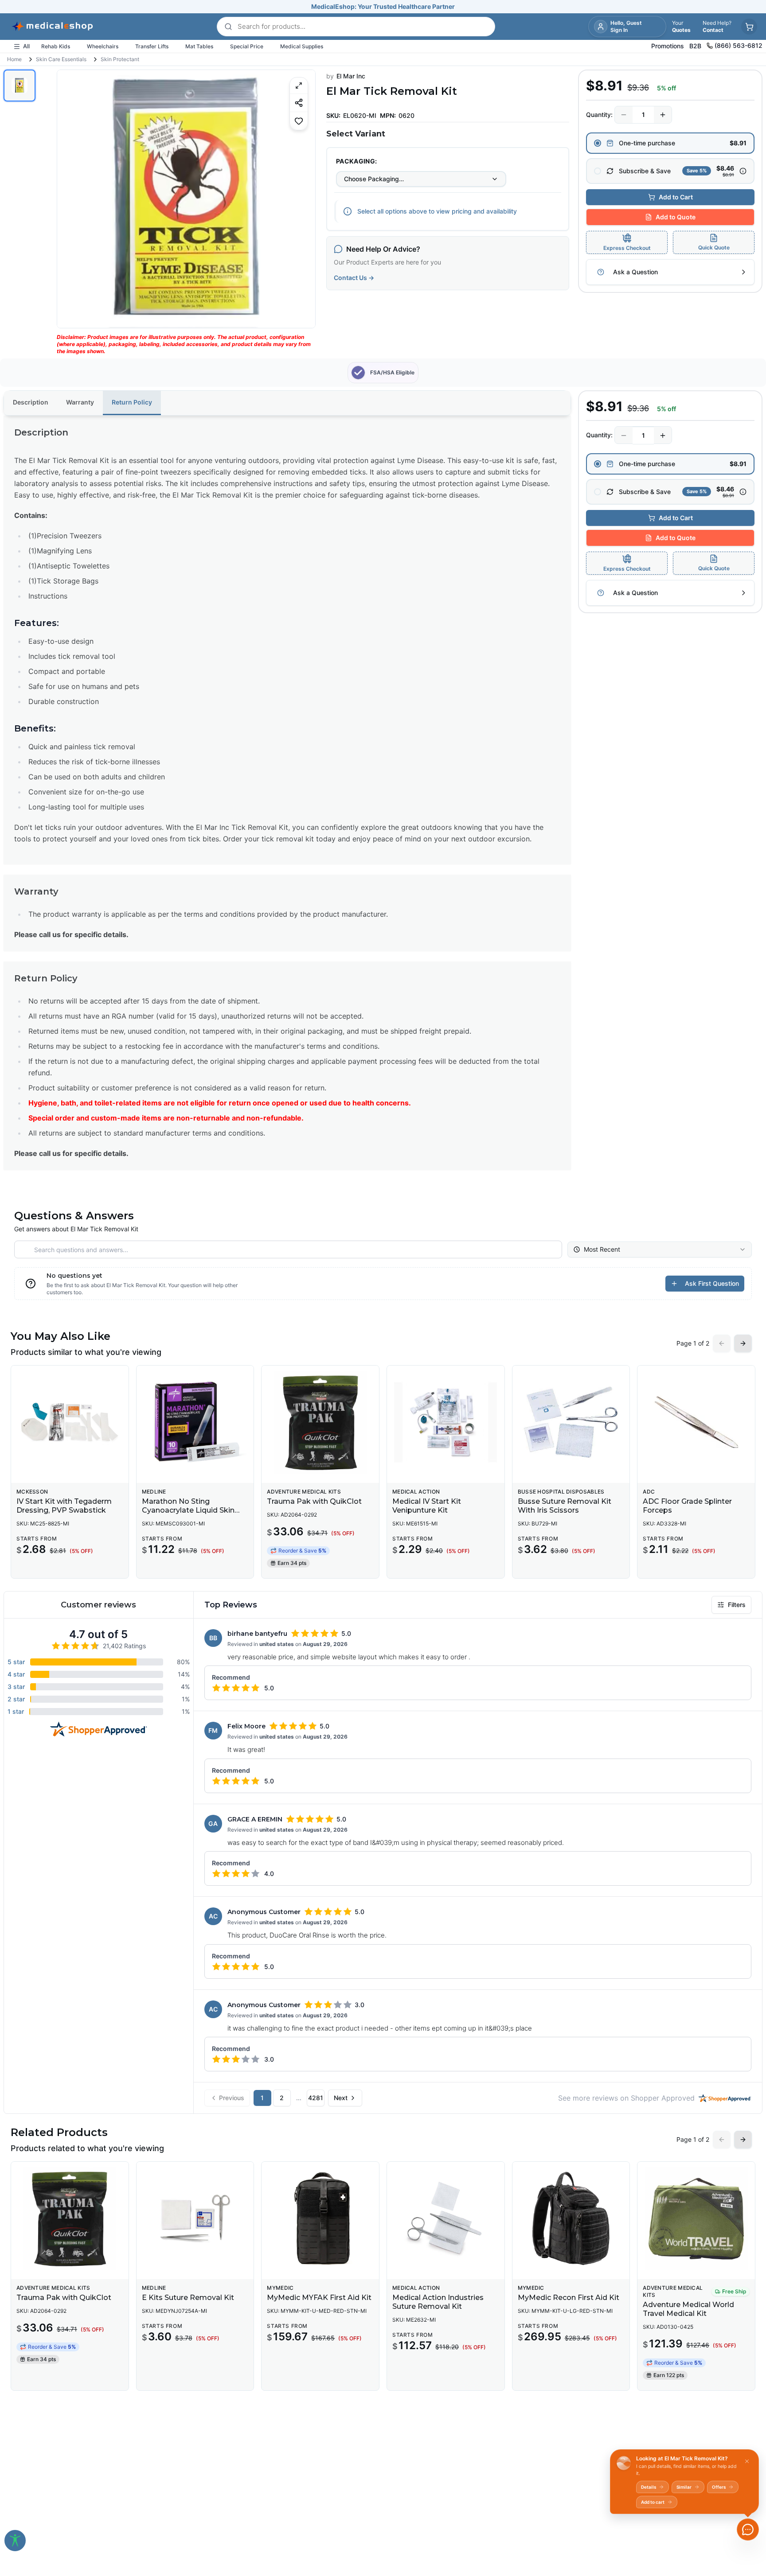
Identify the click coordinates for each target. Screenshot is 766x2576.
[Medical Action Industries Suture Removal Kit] (446, 2218)
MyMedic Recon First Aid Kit (569, 2298)
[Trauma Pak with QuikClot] (320, 1422)
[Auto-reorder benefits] (743, 171)
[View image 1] (20, 86)
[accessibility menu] (15, 2541)
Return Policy (132, 402)
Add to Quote (676, 217)
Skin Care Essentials (61, 59)
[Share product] (299, 103)
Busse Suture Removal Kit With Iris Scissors (565, 1506)
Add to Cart (676, 197)
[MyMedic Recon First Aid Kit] (571, 2218)
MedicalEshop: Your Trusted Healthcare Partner (383, 6)
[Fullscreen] (299, 86)
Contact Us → (354, 278)
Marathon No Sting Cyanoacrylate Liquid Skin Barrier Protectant (188, 1510)
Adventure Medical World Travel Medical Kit (688, 2309)
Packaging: (357, 161)
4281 (316, 2098)
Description (31, 402)
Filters (737, 1605)
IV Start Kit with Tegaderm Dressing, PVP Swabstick (64, 1506)
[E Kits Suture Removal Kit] (195, 2218)
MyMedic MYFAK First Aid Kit (319, 2298)
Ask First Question (712, 1283)
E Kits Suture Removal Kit (188, 2298)
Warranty (80, 402)
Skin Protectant (120, 59)
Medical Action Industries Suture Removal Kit (438, 2302)
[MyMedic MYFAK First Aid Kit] (320, 2218)
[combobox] (421, 179)
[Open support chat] (748, 2529)
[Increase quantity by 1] (663, 115)
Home (14, 59)
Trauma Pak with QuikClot (314, 1501)
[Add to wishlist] (299, 121)
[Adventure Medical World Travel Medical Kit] (696, 2218)
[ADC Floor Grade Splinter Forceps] (696, 1422)
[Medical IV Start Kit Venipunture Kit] (446, 1422)
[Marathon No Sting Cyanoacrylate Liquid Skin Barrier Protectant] (195, 1422)
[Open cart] (749, 27)
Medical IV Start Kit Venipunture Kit (427, 1506)
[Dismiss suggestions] (747, 2461)
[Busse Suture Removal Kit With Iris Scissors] (571, 1422)
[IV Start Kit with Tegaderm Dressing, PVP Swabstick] (70, 1422)
